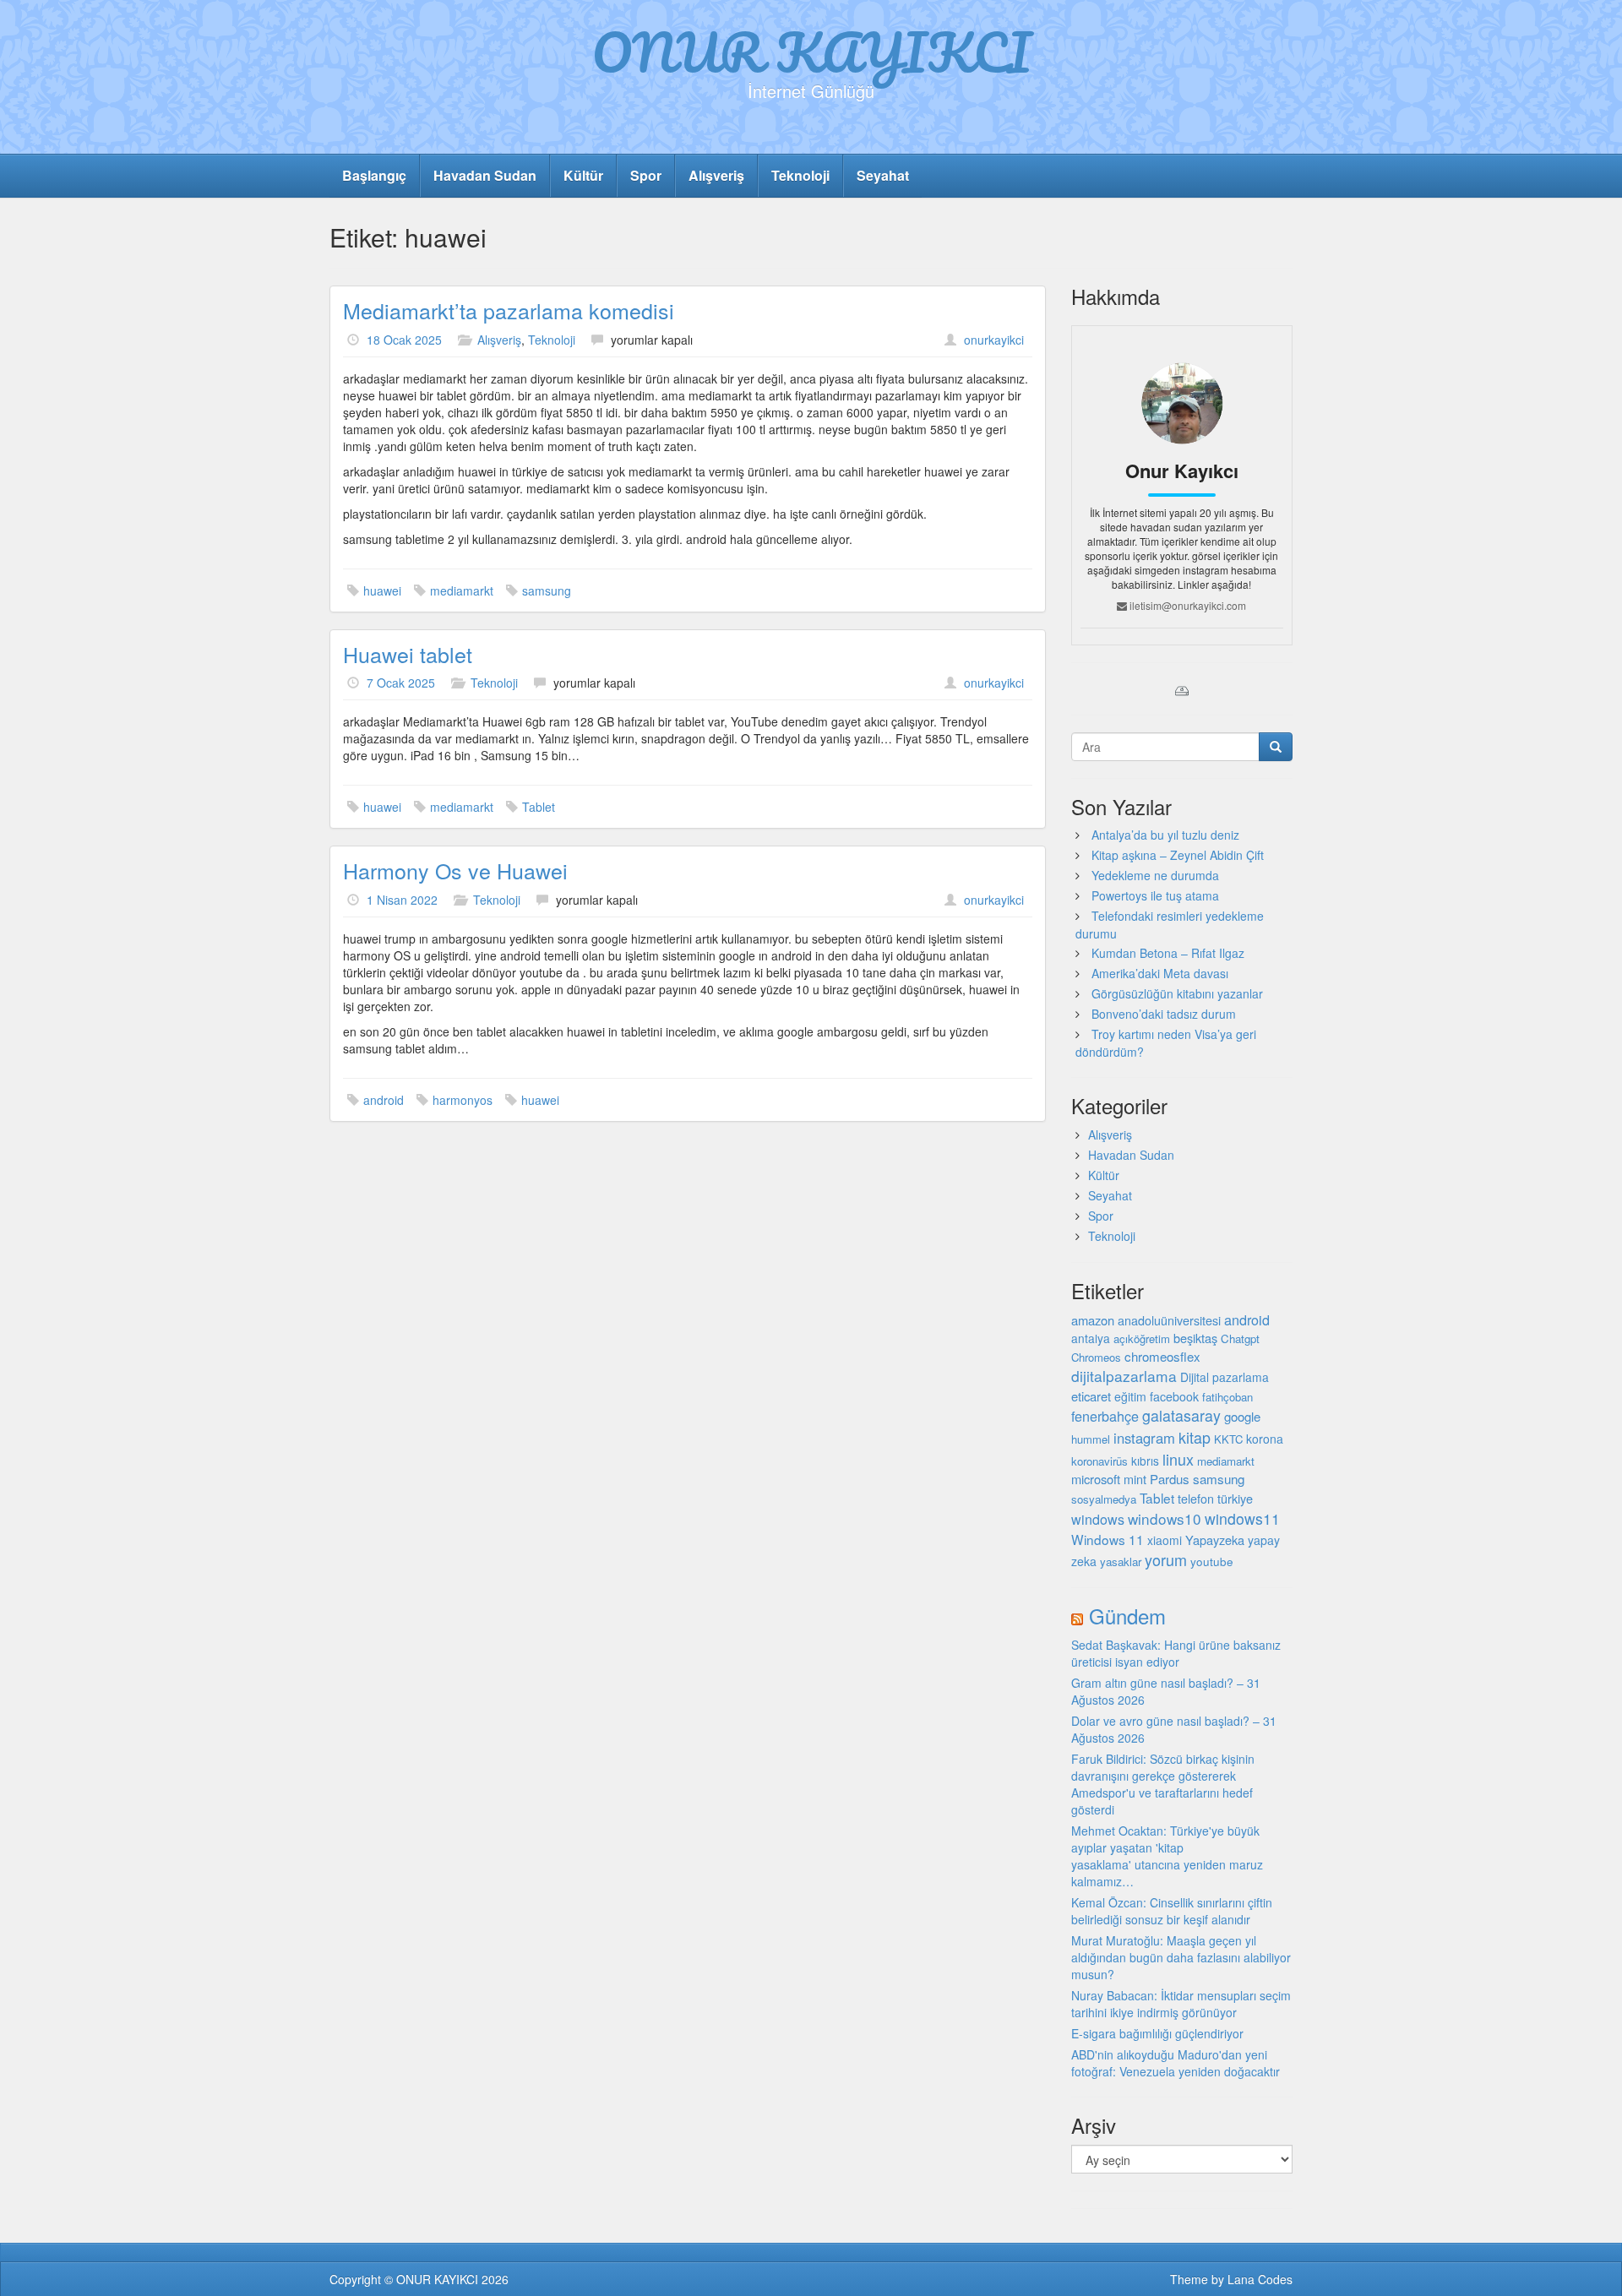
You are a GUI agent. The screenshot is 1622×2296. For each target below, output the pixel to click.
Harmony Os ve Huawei (455, 870)
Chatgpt (1240, 1338)
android (384, 1100)
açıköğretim (1142, 1338)
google (1242, 1416)
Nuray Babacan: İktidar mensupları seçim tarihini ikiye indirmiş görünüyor (1181, 2004)
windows (1098, 1519)
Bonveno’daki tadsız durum (1164, 1014)
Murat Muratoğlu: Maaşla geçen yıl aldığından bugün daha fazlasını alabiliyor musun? (1181, 1957)
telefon (1196, 1499)
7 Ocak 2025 (401, 683)
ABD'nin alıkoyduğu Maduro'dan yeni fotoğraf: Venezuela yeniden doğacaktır (1176, 2063)
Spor (646, 175)
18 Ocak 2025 (404, 340)
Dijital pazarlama (1225, 1377)
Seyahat (883, 175)
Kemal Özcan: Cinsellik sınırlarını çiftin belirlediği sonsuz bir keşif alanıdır (1172, 1911)
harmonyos (463, 1100)
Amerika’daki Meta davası (1160, 973)
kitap (1195, 1437)
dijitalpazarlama (1124, 1376)
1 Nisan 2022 (402, 900)
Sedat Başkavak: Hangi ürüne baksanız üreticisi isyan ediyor (1176, 1653)
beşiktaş (1195, 1338)
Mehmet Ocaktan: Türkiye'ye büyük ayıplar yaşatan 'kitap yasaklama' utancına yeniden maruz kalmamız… (1167, 1856)
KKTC (1228, 1439)
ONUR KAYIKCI (811, 52)
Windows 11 (1108, 1539)
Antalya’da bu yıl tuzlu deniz (1165, 835)
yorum (1166, 1559)
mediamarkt (462, 590)
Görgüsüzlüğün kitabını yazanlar (1177, 993)
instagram (1144, 1438)
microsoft (1096, 1479)
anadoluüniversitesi (1169, 1320)
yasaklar (1121, 1561)
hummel (1091, 1439)
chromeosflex (1162, 1356)
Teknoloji (800, 175)
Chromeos (1096, 1357)
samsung (547, 590)
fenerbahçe (1105, 1416)
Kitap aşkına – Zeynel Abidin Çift (1178, 855)
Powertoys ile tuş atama (1155, 895)
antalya (1091, 1338)
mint (1135, 1479)
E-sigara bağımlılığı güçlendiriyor (1157, 2033)
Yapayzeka (1215, 1540)
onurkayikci (994, 340)
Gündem (1127, 1616)
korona (1265, 1439)
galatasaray (1181, 1415)
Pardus (1170, 1479)
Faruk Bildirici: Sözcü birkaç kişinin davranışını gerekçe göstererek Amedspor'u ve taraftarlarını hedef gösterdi (1163, 1784)
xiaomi (1165, 1540)
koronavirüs (1099, 1461)
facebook (1174, 1396)
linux (1178, 1459)
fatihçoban (1227, 1397)
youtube (1212, 1561)
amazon (1093, 1320)
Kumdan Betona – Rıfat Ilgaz (1168, 953)
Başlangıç (374, 175)
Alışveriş (716, 175)
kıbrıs (1145, 1461)
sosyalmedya (1104, 1499)
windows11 (1242, 1518)
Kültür (583, 175)
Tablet (539, 807)
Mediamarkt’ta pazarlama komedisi (509, 310)
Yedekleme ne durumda (1155, 875)
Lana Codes (1260, 2279)
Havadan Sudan (485, 175)
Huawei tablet (408, 654)
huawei (382, 590)
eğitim (1130, 1396)
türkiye (1235, 1498)
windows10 (1165, 1518)
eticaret (1091, 1396)
